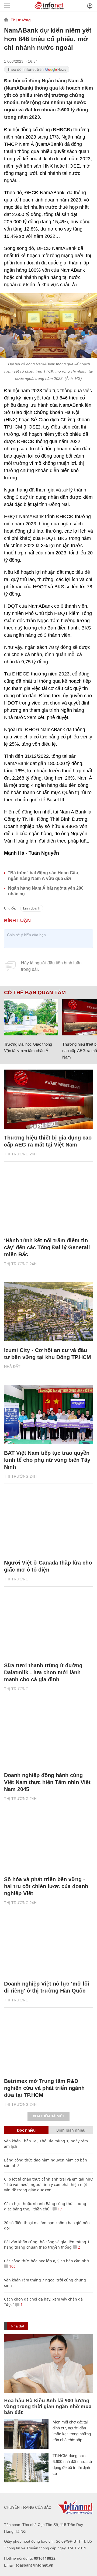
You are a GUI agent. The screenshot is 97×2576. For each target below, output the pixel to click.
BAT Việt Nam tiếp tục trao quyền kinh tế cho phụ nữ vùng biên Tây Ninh (47, 1460)
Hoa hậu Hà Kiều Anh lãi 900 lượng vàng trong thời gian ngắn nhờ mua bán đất (48, 2406)
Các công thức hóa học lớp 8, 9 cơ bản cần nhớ (46, 2261)
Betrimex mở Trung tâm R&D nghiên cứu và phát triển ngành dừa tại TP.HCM (44, 2088)
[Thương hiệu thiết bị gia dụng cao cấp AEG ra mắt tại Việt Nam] (48, 1099)
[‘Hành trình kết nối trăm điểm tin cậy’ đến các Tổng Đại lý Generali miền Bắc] (48, 1202)
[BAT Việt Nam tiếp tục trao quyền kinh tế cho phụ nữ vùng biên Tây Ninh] (48, 1414)
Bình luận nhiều (71, 2130)
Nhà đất (12, 1367)
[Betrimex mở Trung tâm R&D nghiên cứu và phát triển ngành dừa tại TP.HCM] (48, 2043)
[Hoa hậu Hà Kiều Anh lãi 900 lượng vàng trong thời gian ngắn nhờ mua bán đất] (48, 2364)
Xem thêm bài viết (48, 2116)
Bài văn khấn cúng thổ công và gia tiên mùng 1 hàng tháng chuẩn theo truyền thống (47, 2244)
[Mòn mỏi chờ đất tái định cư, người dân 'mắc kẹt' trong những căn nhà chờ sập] (26, 2434)
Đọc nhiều (26, 2130)
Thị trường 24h (20, 1154)
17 (59, 2209)
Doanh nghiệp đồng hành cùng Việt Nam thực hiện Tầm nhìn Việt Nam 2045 (47, 1782)
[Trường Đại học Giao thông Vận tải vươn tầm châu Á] (31, 1017)
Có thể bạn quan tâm (35, 993)
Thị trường (21, 20)
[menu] (7, 6)
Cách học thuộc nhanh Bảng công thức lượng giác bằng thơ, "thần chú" (45, 2206)
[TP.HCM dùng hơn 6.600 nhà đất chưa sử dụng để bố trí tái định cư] (26, 2468)
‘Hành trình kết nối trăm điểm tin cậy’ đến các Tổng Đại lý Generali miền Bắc (47, 1247)
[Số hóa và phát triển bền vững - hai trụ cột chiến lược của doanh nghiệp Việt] (48, 1841)
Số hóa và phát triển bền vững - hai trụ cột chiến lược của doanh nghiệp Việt (46, 1886)
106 (12, 2266)
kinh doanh (32, 908)
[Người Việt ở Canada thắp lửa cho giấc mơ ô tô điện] (48, 1524)
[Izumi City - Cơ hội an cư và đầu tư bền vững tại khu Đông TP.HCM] (48, 1312)
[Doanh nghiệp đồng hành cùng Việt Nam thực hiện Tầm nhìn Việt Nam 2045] (48, 1737)
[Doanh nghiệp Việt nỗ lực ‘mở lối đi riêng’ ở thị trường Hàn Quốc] (48, 1945)
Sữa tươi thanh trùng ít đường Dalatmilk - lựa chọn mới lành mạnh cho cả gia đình (43, 1672)
